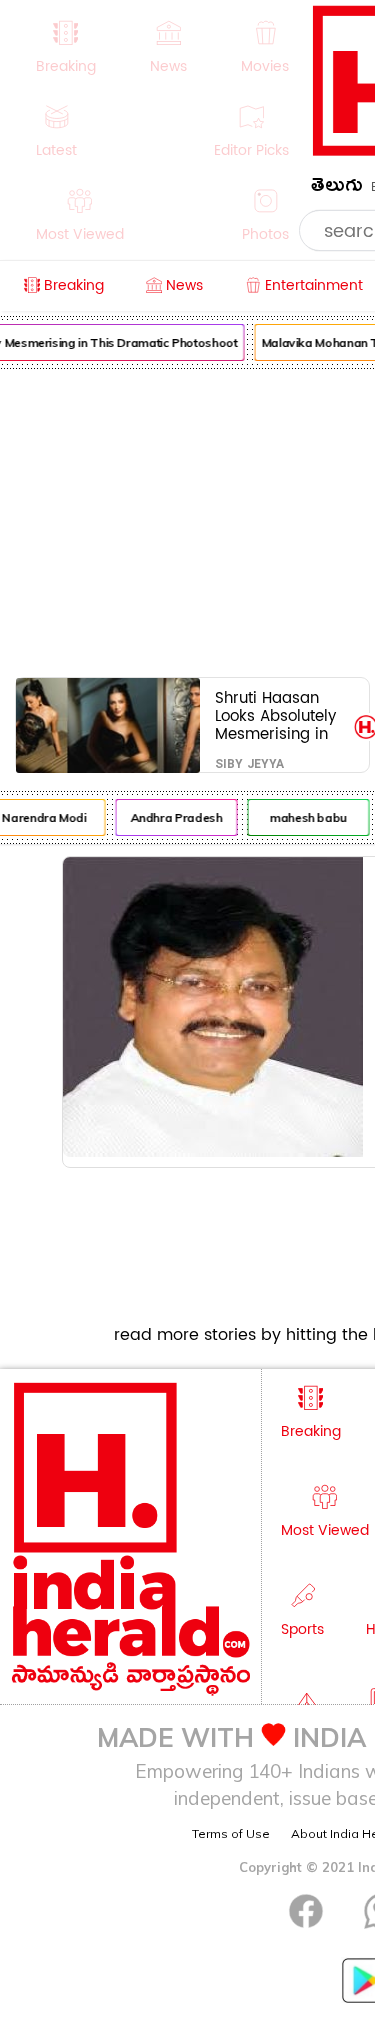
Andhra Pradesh (174, 817)
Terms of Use (231, 1833)
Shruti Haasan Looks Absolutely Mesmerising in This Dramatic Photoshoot (275, 715)
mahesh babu (305, 817)
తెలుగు (337, 188)
